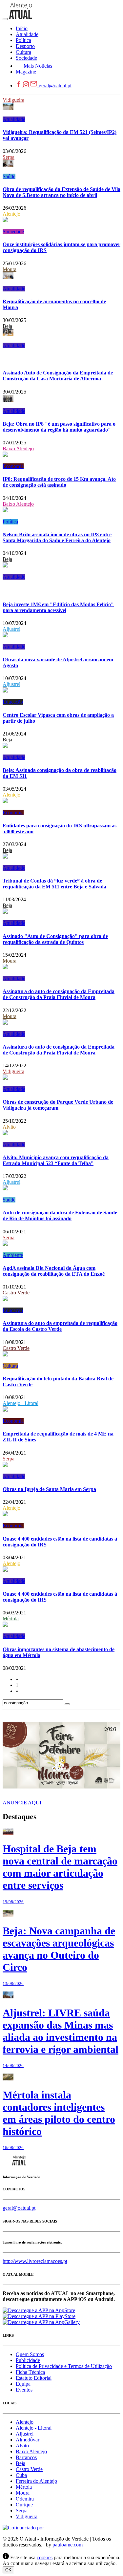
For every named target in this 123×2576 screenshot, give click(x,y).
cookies (45, 2557)
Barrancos (26, 2457)
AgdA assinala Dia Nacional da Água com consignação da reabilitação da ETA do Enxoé (54, 1271)
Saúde (9, 176)
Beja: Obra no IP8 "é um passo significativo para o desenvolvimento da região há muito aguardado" (59, 427)
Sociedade (13, 232)
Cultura (10, 1366)
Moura (10, 269)
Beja (7, 326)
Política (10, 522)
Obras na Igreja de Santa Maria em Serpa (49, 1489)
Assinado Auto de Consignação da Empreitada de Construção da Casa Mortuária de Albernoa (58, 376)
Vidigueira (13, 100)
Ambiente (13, 1255)
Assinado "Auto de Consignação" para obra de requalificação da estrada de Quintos (55, 939)
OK (8, 2570)
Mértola (11, 1618)
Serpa (9, 157)
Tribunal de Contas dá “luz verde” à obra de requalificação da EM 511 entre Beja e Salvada (54, 884)
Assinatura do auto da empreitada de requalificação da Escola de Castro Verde (60, 1326)
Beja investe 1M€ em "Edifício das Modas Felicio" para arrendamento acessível (58, 607)
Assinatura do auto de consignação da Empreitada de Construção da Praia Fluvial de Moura (59, 994)
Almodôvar (28, 2440)
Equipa (23, 2384)
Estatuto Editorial (34, 2378)
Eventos (24, 2390)
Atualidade (14, 119)
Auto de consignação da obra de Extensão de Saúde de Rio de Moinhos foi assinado (60, 1215)
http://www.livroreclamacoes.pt (35, 2261)
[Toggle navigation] (5, 19)
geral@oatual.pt (55, 85)
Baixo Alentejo (18, 448)
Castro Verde (16, 1293)
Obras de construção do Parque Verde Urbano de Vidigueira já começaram (58, 1105)
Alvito (9, 1127)
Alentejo (11, 214)
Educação (13, 702)
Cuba (21, 2475)
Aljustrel (11, 629)
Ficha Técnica (30, 2372)
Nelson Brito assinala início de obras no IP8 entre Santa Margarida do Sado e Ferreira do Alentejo (57, 537)
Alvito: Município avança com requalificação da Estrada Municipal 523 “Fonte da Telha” (56, 1160)
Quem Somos (30, 2354)
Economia (13, 466)
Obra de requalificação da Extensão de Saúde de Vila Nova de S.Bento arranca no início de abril (61, 192)
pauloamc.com (68, 2545)
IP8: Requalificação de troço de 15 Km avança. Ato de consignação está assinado (59, 482)
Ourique (24, 2505)
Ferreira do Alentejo (36, 2481)
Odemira (25, 2499)
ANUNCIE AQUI (22, 1803)
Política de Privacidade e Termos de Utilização (64, 2366)
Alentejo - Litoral (20, 1403)
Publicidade (28, 2360)
